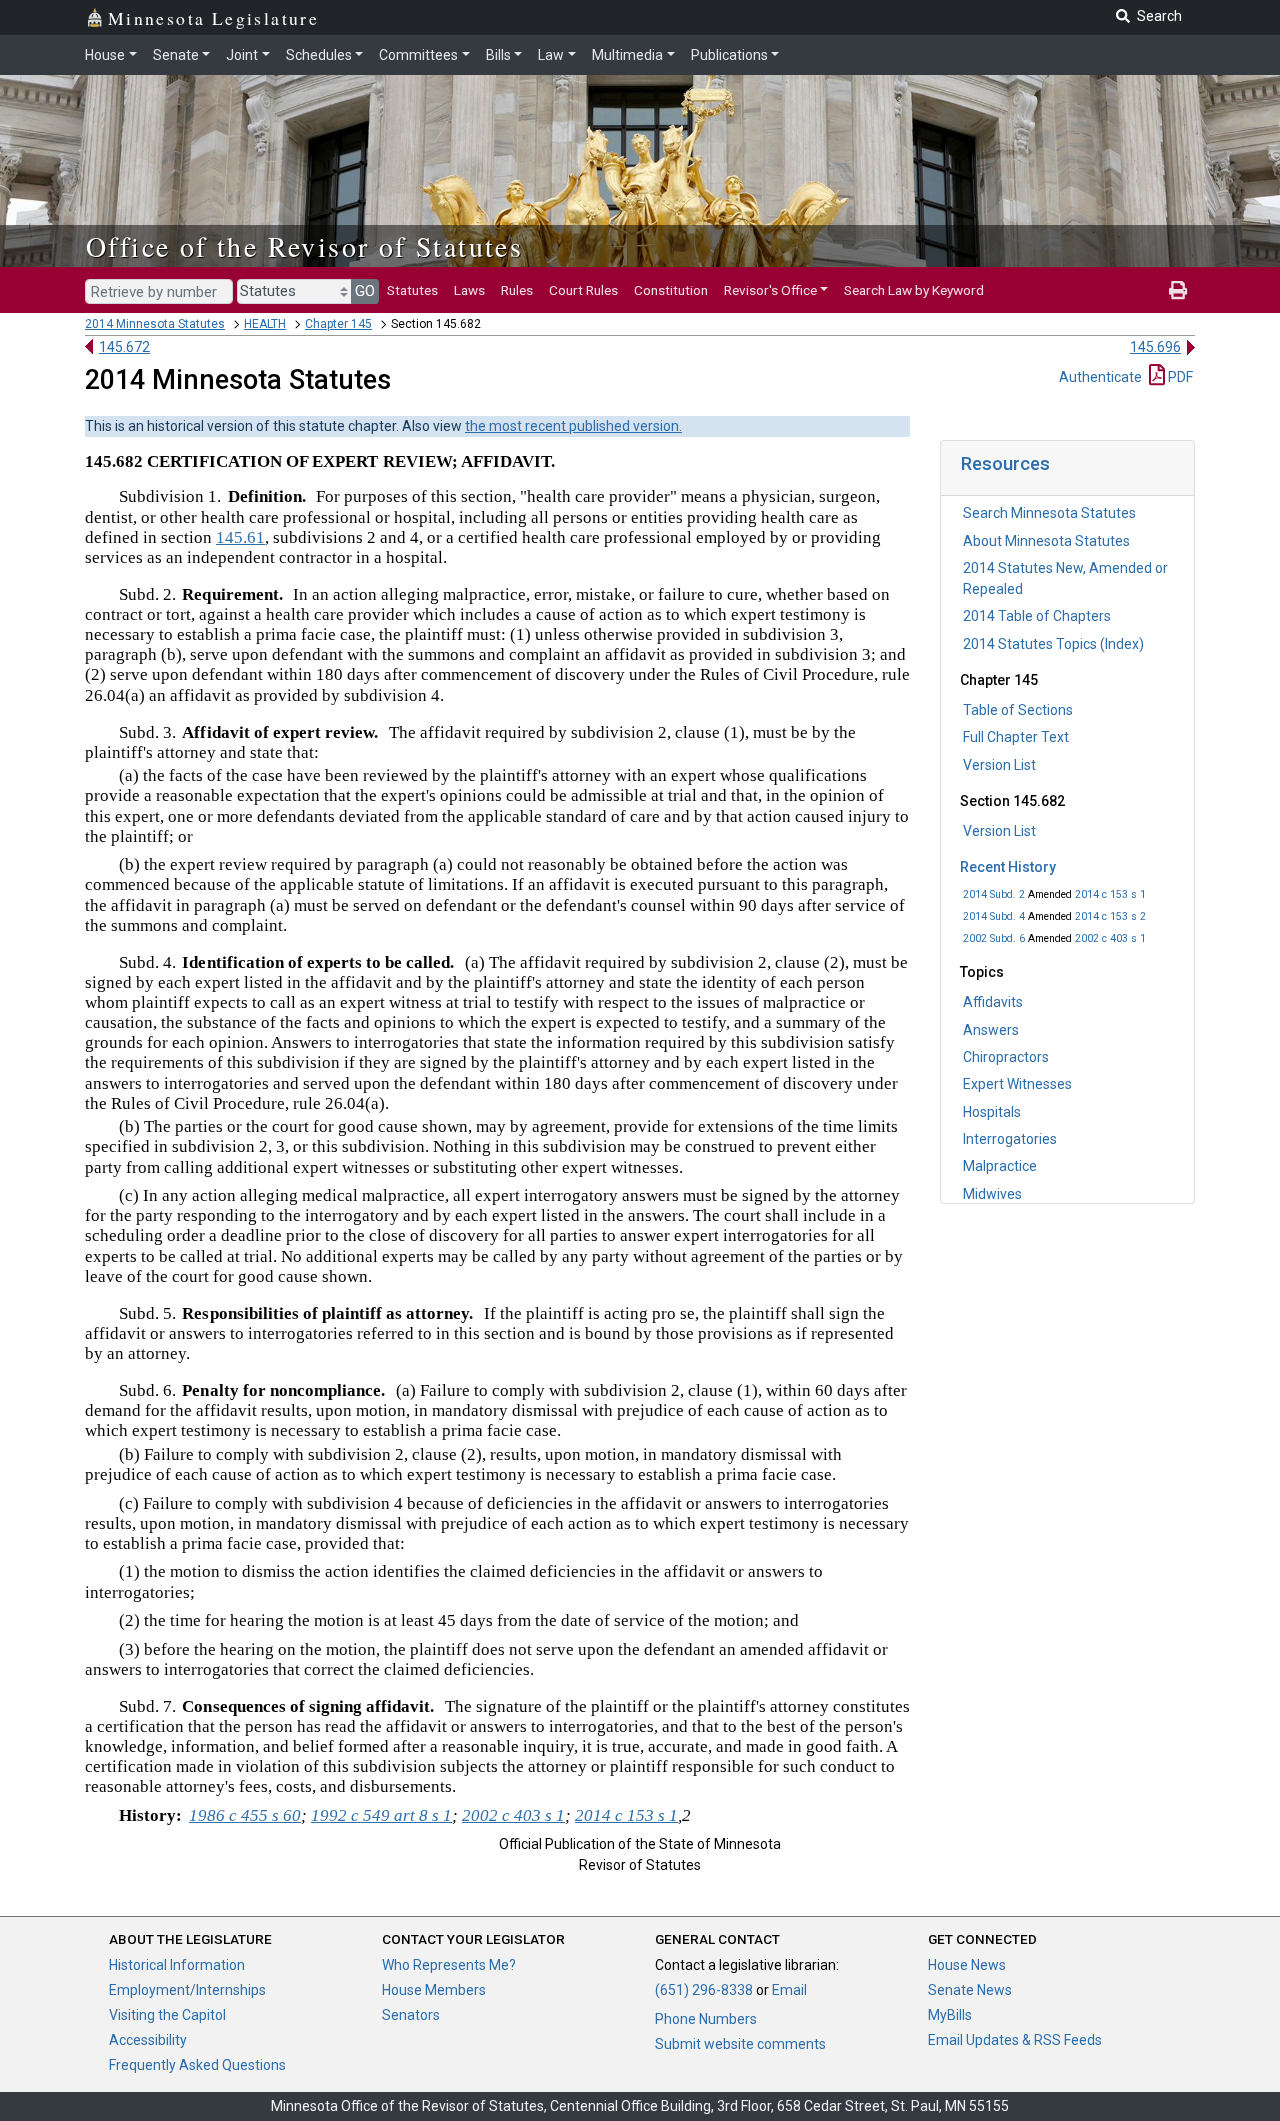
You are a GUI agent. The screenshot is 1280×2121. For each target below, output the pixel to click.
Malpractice (1000, 1166)
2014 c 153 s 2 (1110, 916)
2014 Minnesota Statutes (155, 324)
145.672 (124, 347)
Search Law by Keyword (914, 290)
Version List (999, 765)
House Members (434, 1990)
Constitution (671, 290)
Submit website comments (740, 2044)
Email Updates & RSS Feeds (1015, 2040)
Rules (517, 290)
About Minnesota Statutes (1046, 541)
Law (551, 55)
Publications (729, 55)
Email (789, 1990)
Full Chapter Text (1016, 737)
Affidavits (993, 1002)
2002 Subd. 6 (994, 938)
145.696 (1155, 347)
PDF (1179, 377)
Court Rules (583, 290)
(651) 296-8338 (704, 1990)
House (105, 55)
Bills (498, 55)
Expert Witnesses (1017, 1084)
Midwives (992, 1194)
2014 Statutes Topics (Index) (1053, 644)
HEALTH (265, 324)
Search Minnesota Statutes (1049, 513)
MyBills (950, 2015)
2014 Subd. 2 (994, 894)
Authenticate (1100, 377)
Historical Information (177, 1965)
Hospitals (992, 1112)
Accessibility (148, 2040)
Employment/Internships (187, 1990)
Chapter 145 (338, 324)
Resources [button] (1005, 463)
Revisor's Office (770, 290)
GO (365, 291)
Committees (418, 55)
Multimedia (627, 55)
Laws (469, 290)
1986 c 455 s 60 (245, 1815)
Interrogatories (1010, 1139)
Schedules (319, 55)
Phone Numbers (706, 2019)
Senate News (970, 1990)
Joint (242, 55)
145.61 (240, 537)
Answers (991, 1030)
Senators (411, 2015)
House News (967, 1965)
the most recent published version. (573, 426)
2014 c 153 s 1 (1110, 894)
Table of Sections (1018, 710)
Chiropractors (1006, 1057)
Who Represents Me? (449, 1965)
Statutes (412, 290)
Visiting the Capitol (167, 2015)
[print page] (1178, 290)
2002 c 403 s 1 (1110, 938)
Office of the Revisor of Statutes (304, 246)
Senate (176, 55)
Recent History (1008, 867)
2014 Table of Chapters (1037, 616)
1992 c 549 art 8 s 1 (381, 1815)
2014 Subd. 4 (994, 916)
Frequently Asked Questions (197, 2065)
